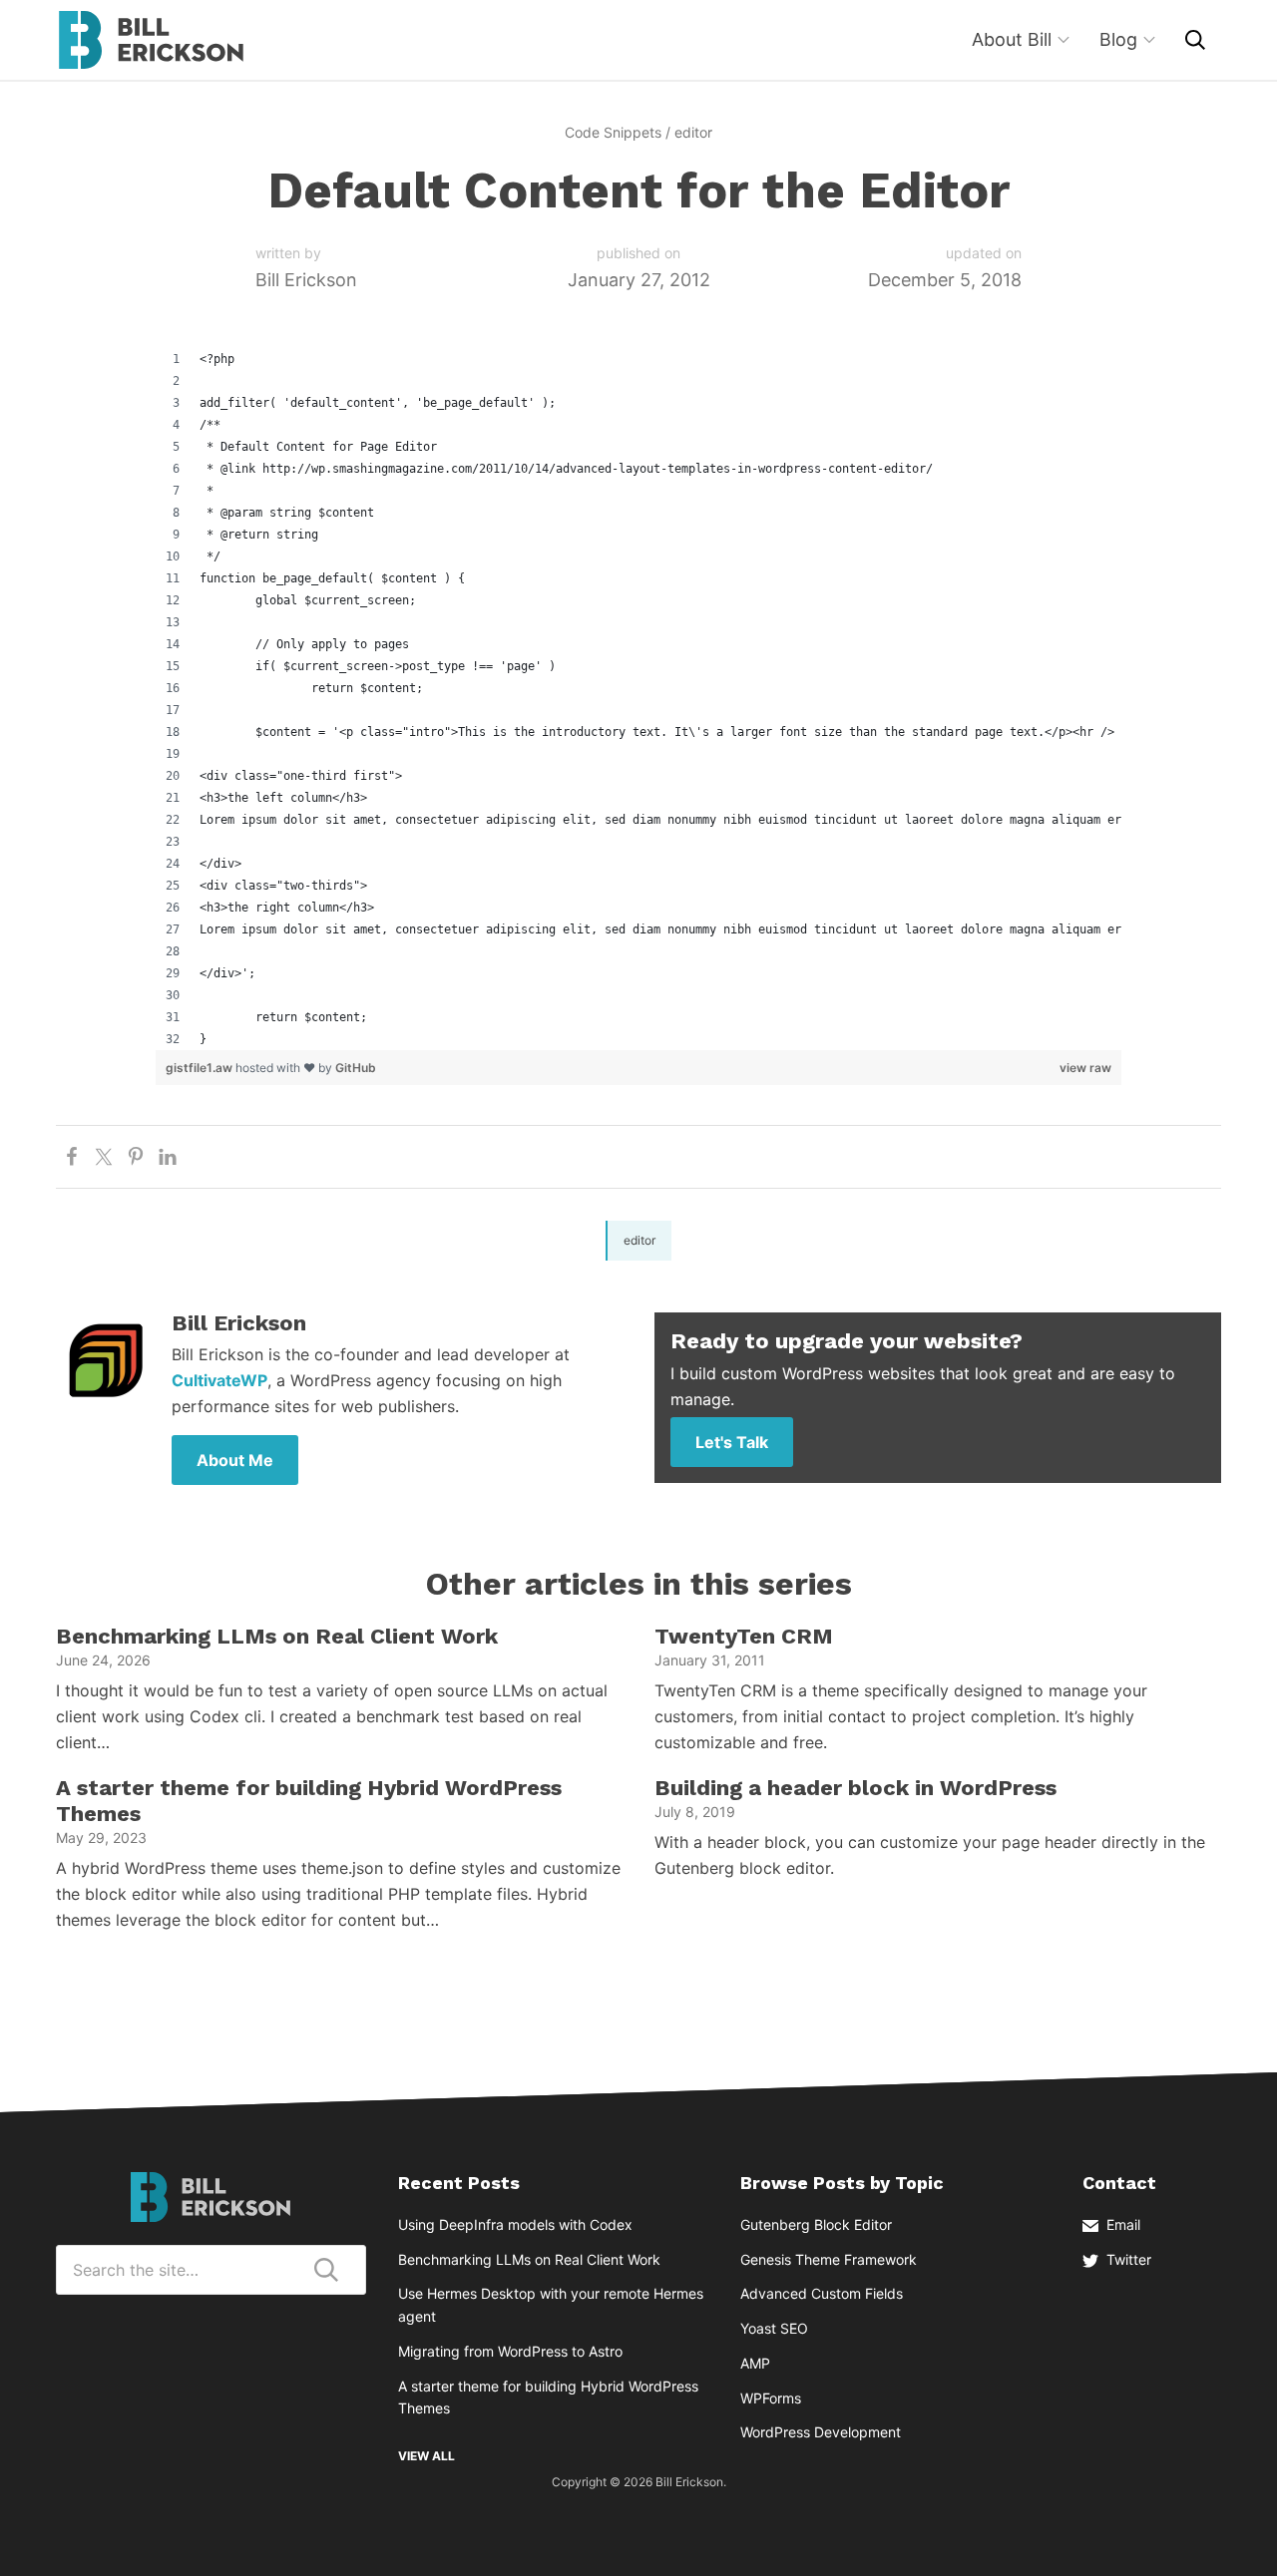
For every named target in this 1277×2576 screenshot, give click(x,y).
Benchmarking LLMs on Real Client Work (277, 1636)
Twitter (1129, 2259)
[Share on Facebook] (72, 1157)
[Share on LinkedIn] (168, 1157)
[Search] (1195, 40)
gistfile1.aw (201, 1068)
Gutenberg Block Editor (816, 2224)
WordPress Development (821, 2432)
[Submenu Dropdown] (1064, 40)
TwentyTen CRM (744, 1636)
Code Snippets (613, 132)
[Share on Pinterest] (136, 1157)
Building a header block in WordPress (855, 1788)
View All (426, 2456)
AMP (755, 2363)
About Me (235, 1460)
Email (1123, 2224)
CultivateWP (219, 1380)
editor (693, 132)
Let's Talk (732, 1442)
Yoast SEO (774, 2328)
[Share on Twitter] (104, 1157)
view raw (1085, 1068)
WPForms (771, 2398)
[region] (638, 699)
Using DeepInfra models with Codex (515, 2224)
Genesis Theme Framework (829, 2259)
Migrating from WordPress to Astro (510, 2351)
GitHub (356, 1068)
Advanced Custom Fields (822, 2293)
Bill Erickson (151, 40)
